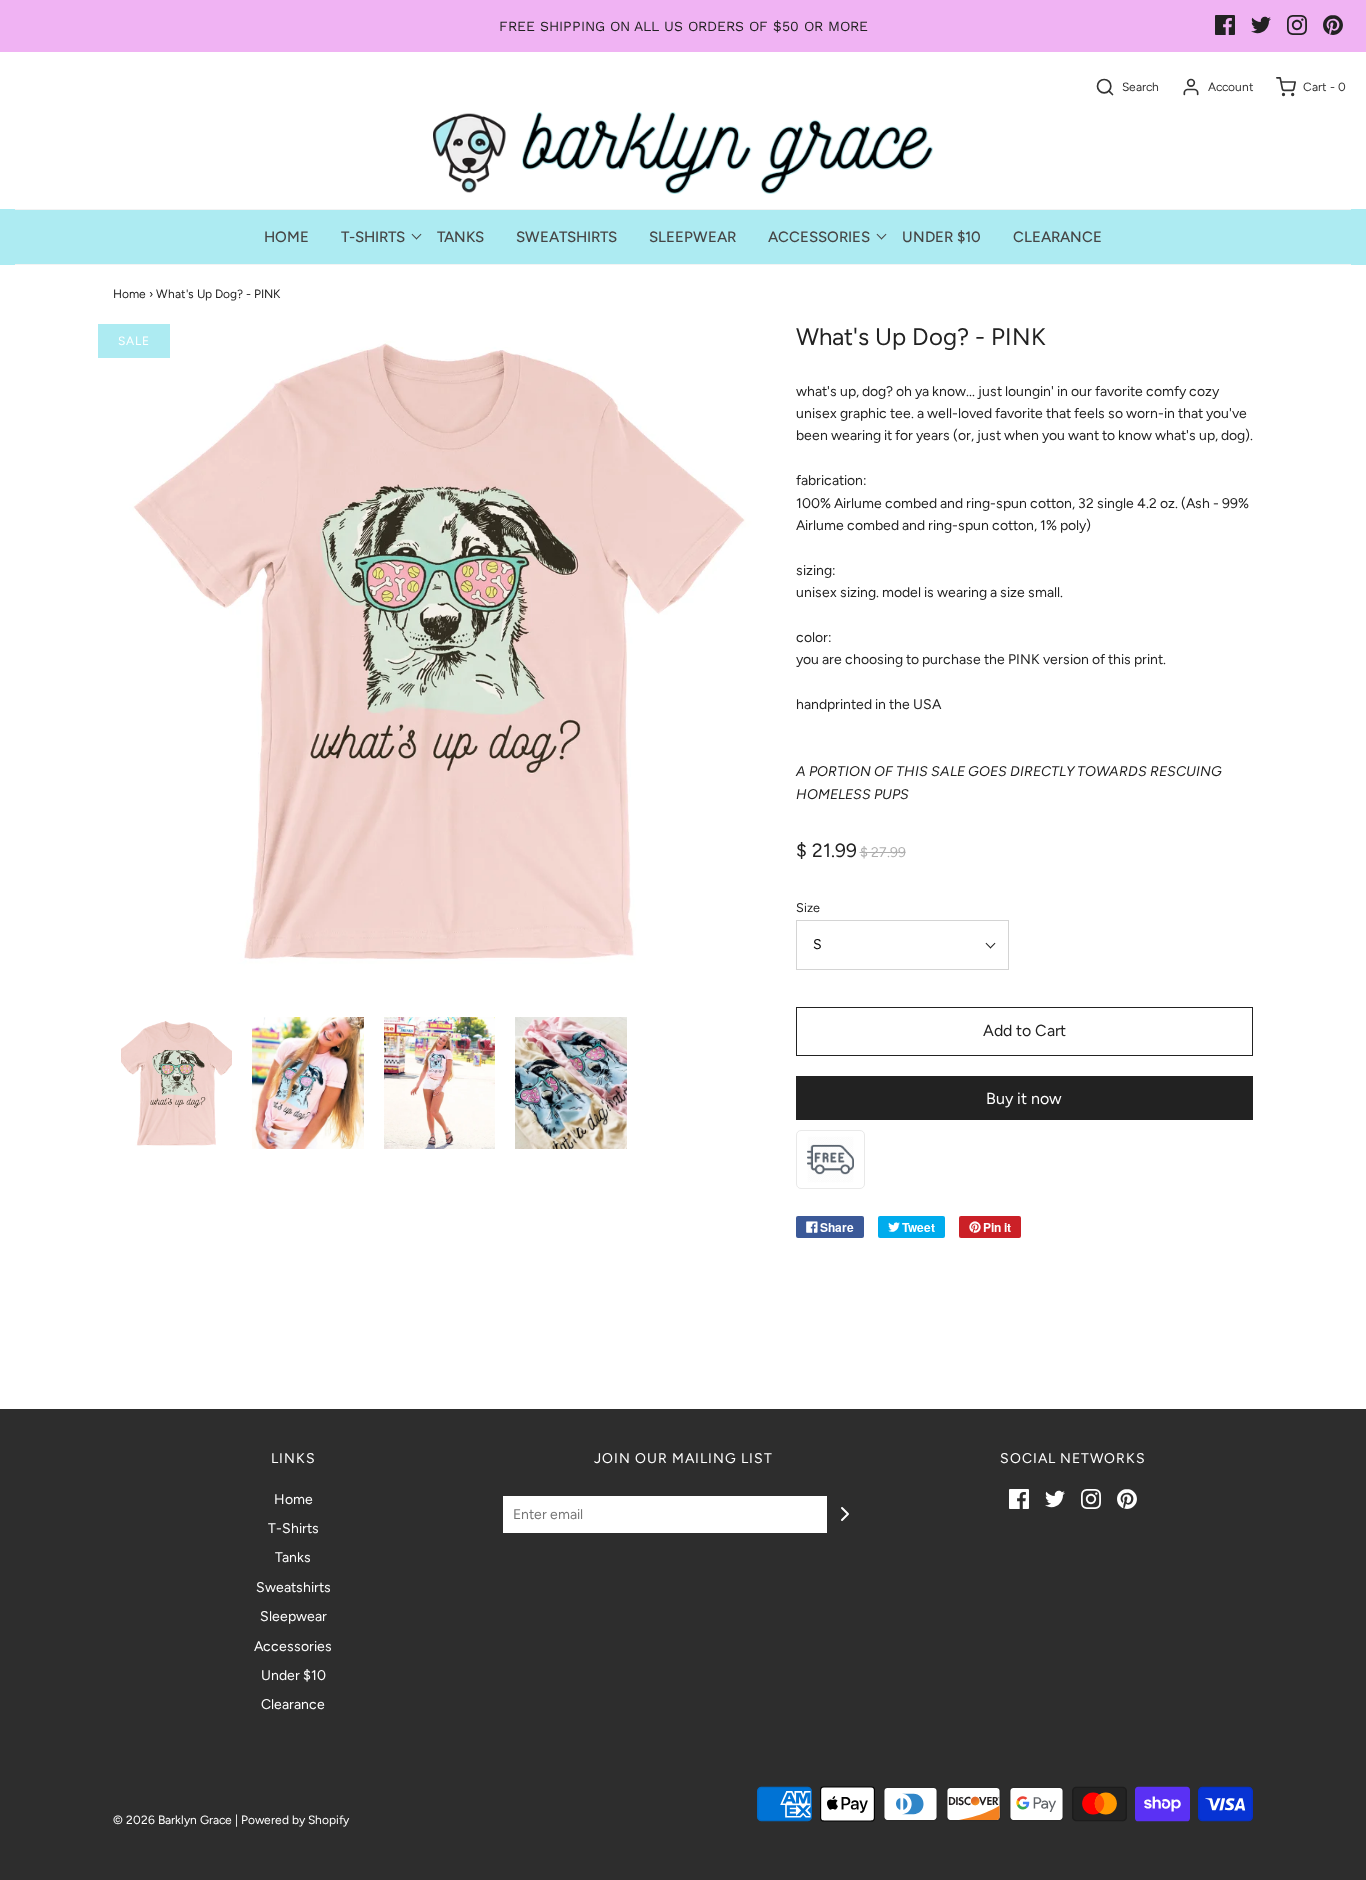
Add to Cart (1024, 1030)
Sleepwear (692, 237)
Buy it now (1024, 1098)
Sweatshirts (566, 237)
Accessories (293, 1646)
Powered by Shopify (295, 1820)
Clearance (1057, 237)
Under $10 (941, 237)
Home (286, 237)
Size (808, 907)
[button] (176, 1083)
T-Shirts (293, 1528)
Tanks (460, 237)
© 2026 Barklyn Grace (172, 1820)
